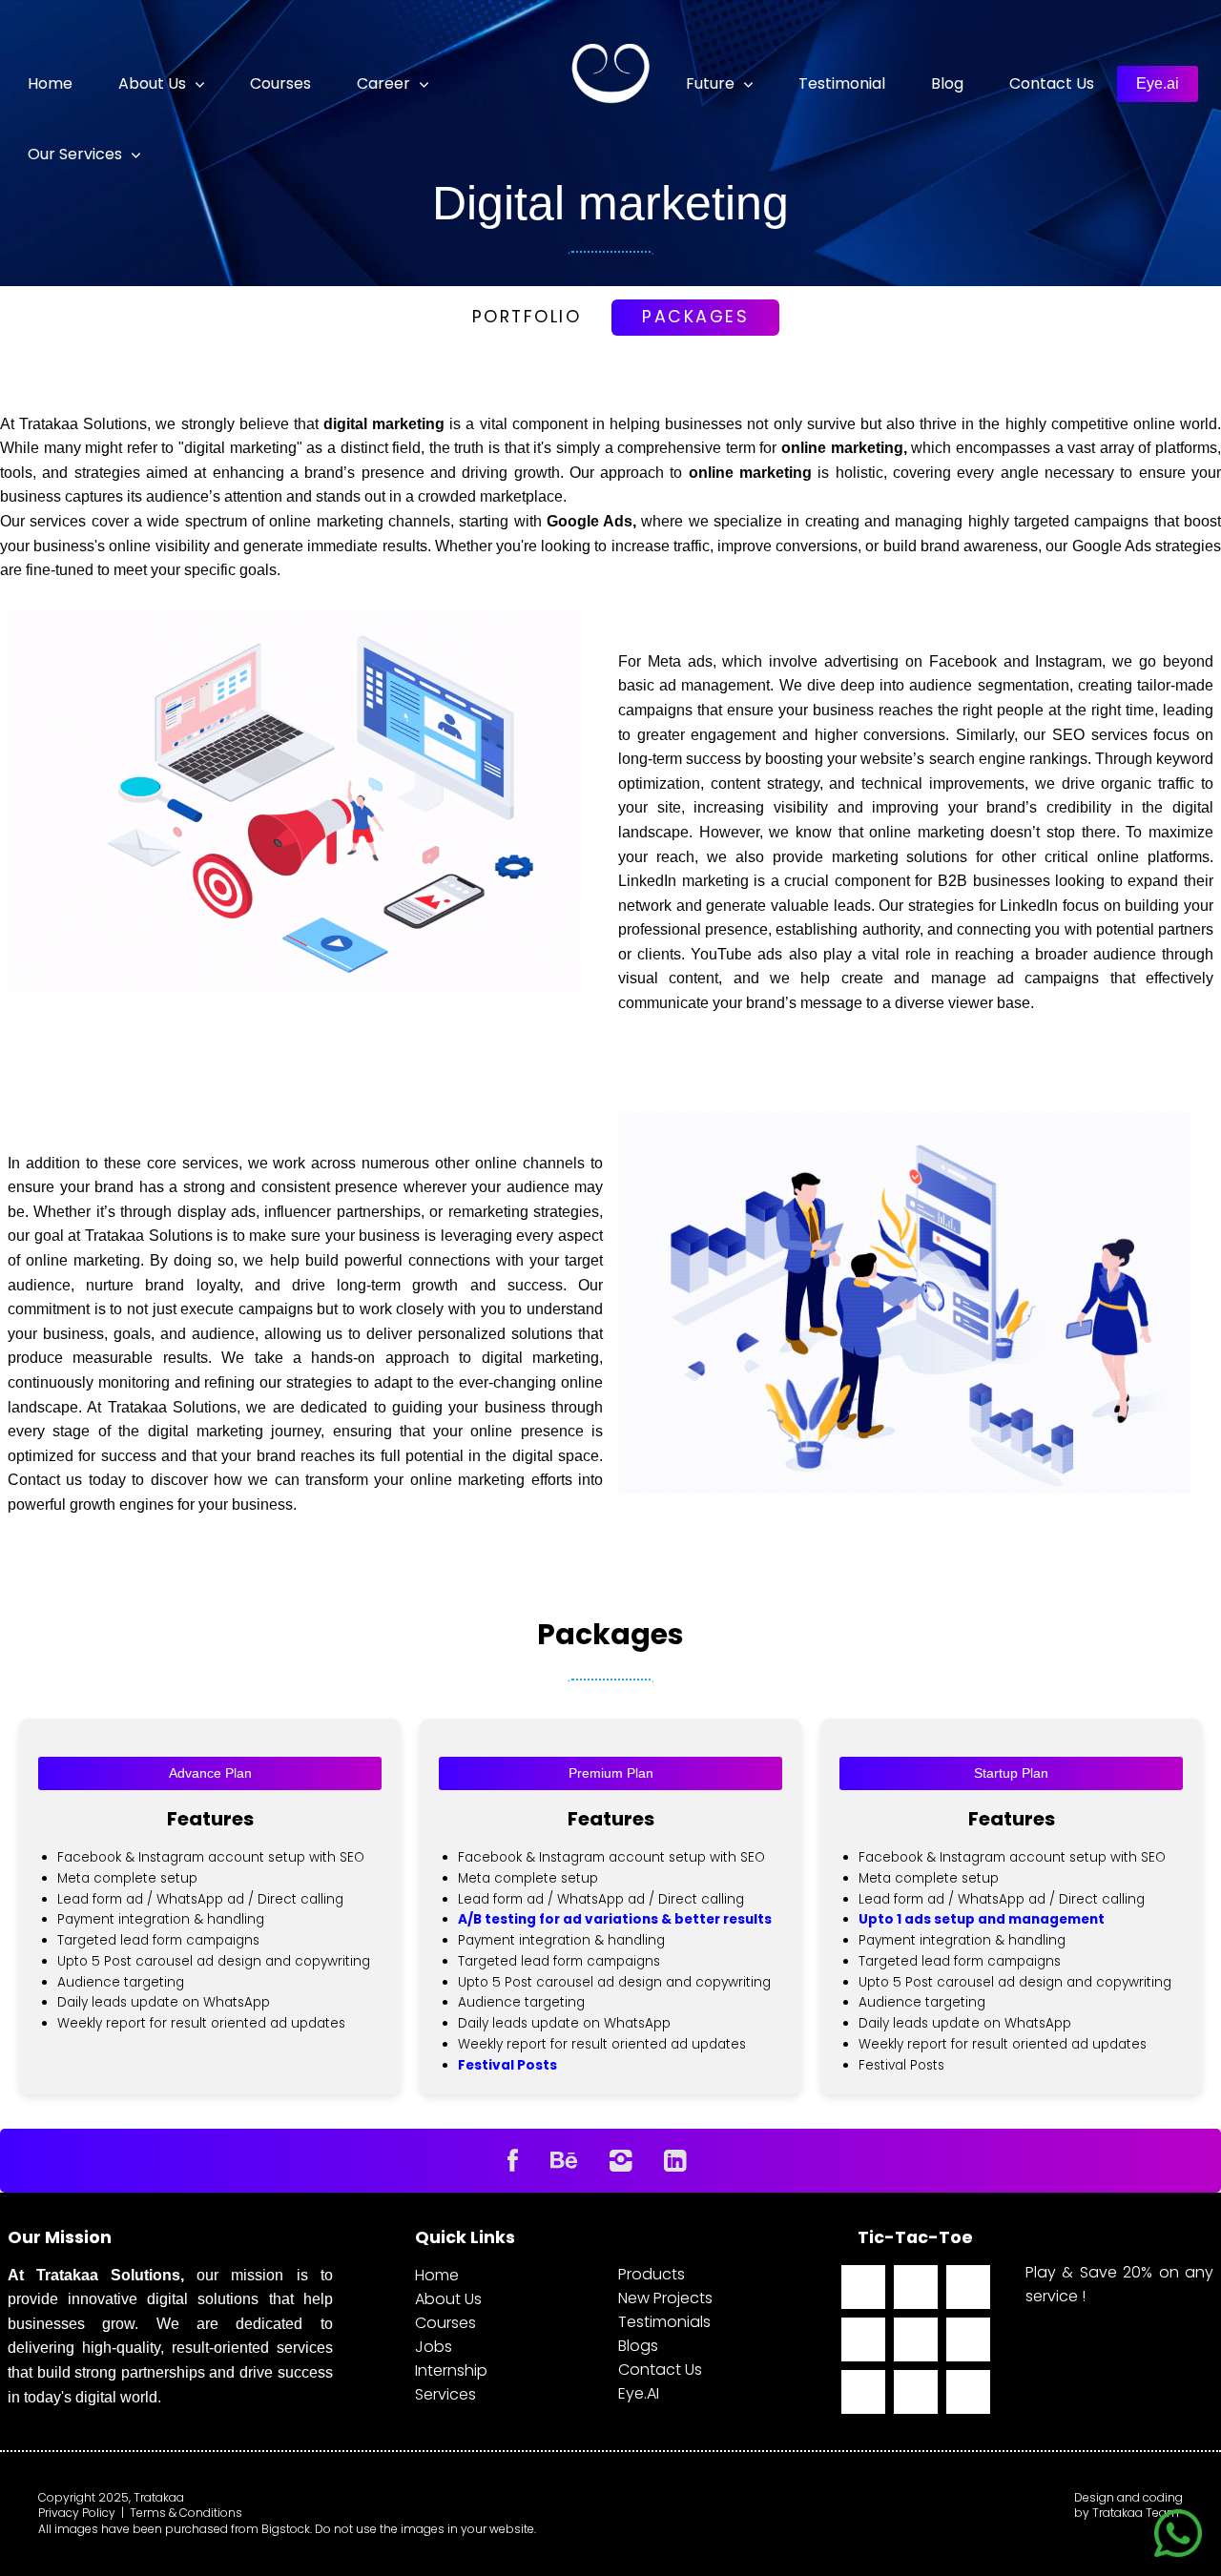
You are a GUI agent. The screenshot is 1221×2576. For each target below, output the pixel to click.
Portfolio (527, 317)
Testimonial (842, 83)
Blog (947, 83)
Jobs (434, 2347)
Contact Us (1052, 83)
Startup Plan (1011, 1773)
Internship (451, 2370)
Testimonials (664, 2322)
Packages (695, 317)
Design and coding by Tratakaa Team (1128, 2506)
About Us (448, 2299)
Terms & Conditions (186, 2513)
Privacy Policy (77, 2513)
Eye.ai (1158, 83)
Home (50, 83)
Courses (280, 83)
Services (445, 2394)
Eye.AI (639, 2393)
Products (652, 2274)
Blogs (638, 2346)
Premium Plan (611, 1773)
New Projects (665, 2298)
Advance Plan (210, 1773)
